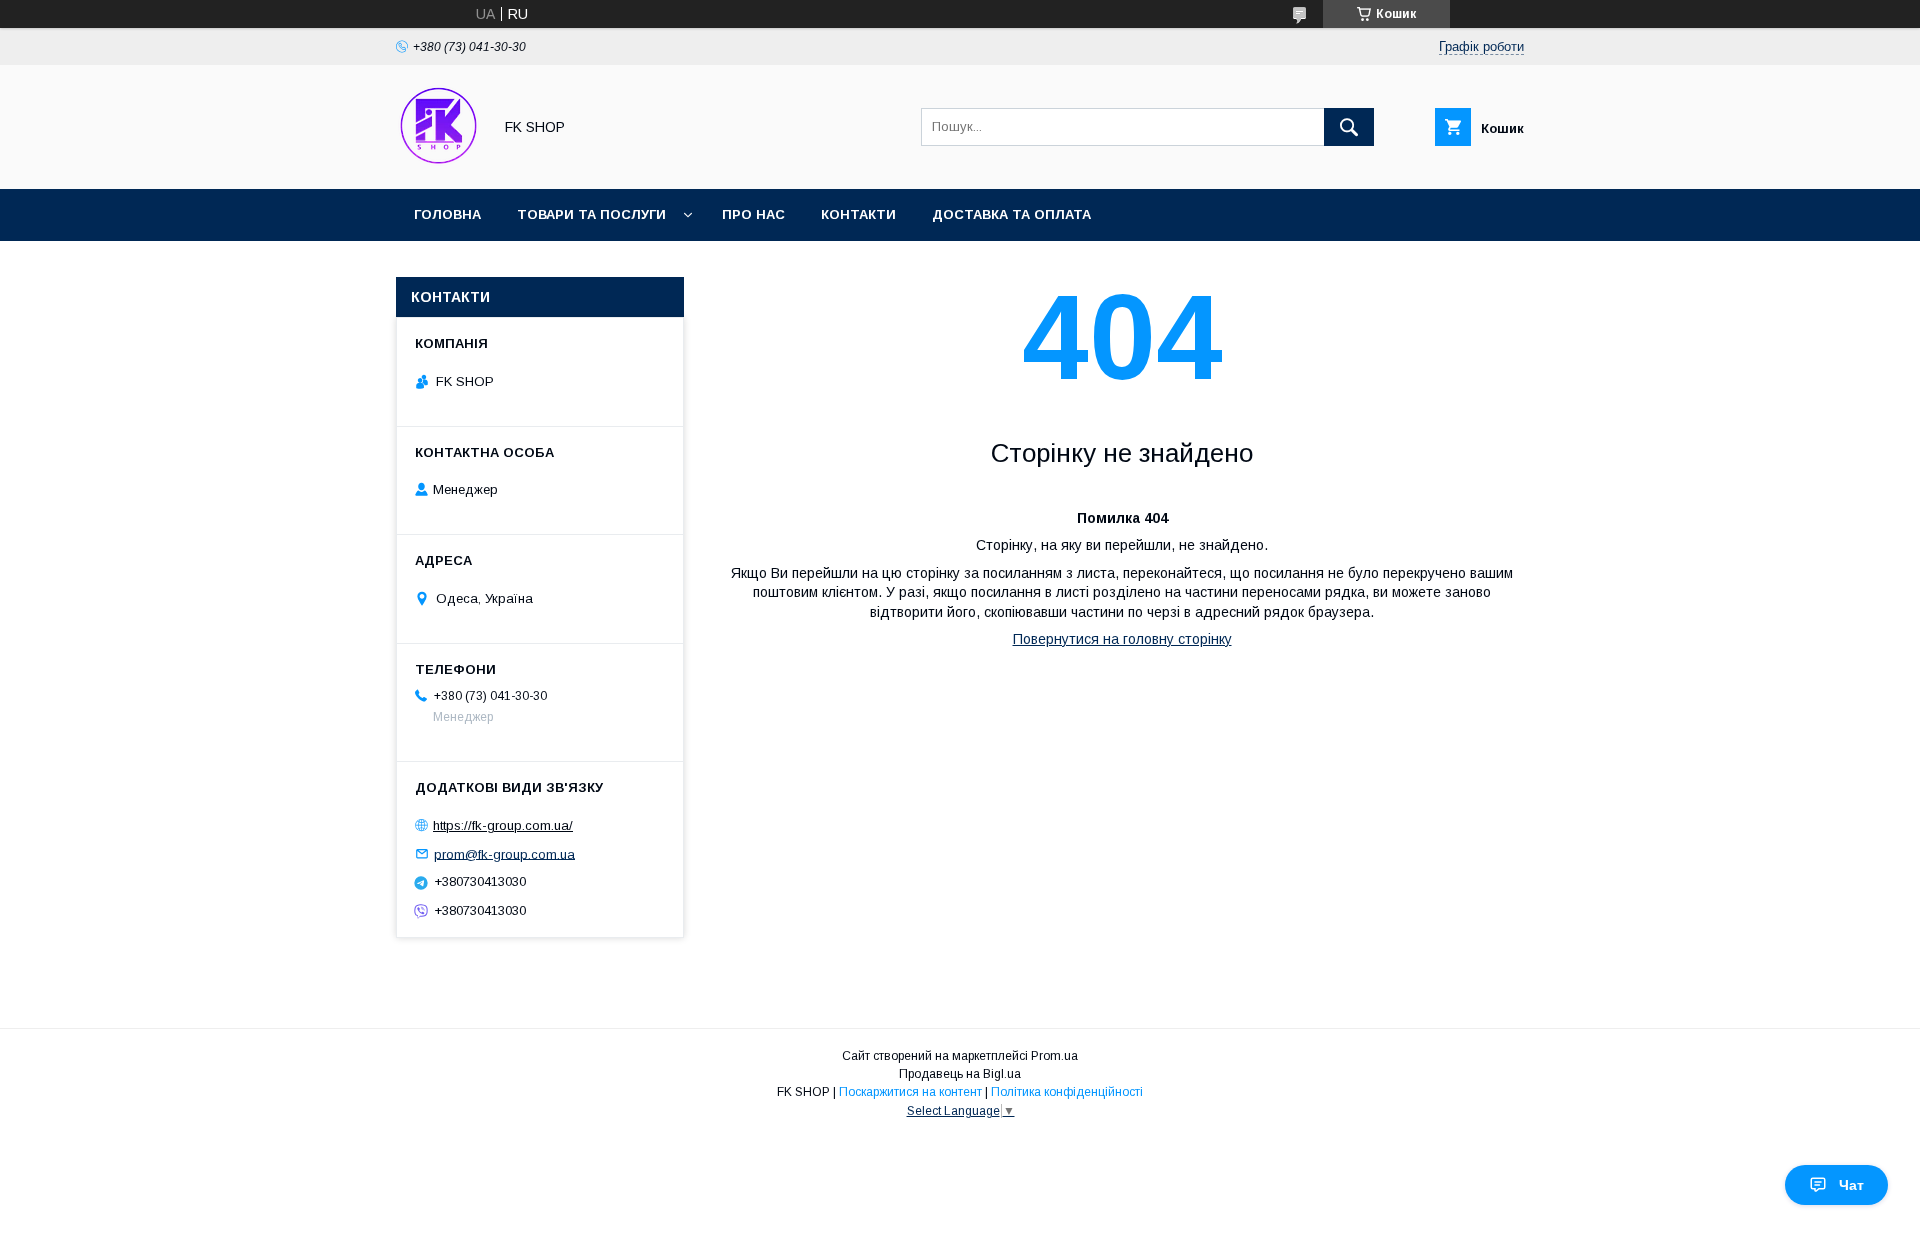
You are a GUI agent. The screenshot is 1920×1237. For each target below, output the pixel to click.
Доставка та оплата (1011, 214)
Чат (1851, 1185)
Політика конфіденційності (1067, 1092)
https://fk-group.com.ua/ (503, 825)
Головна (447, 214)
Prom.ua (1054, 1056)
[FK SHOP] (438, 163)
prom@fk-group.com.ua (504, 853)
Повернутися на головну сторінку (1122, 639)
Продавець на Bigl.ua (960, 1074)
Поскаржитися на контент (910, 1092)
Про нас (753, 214)
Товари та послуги (591, 214)
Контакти (858, 214)
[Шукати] (1349, 127)
